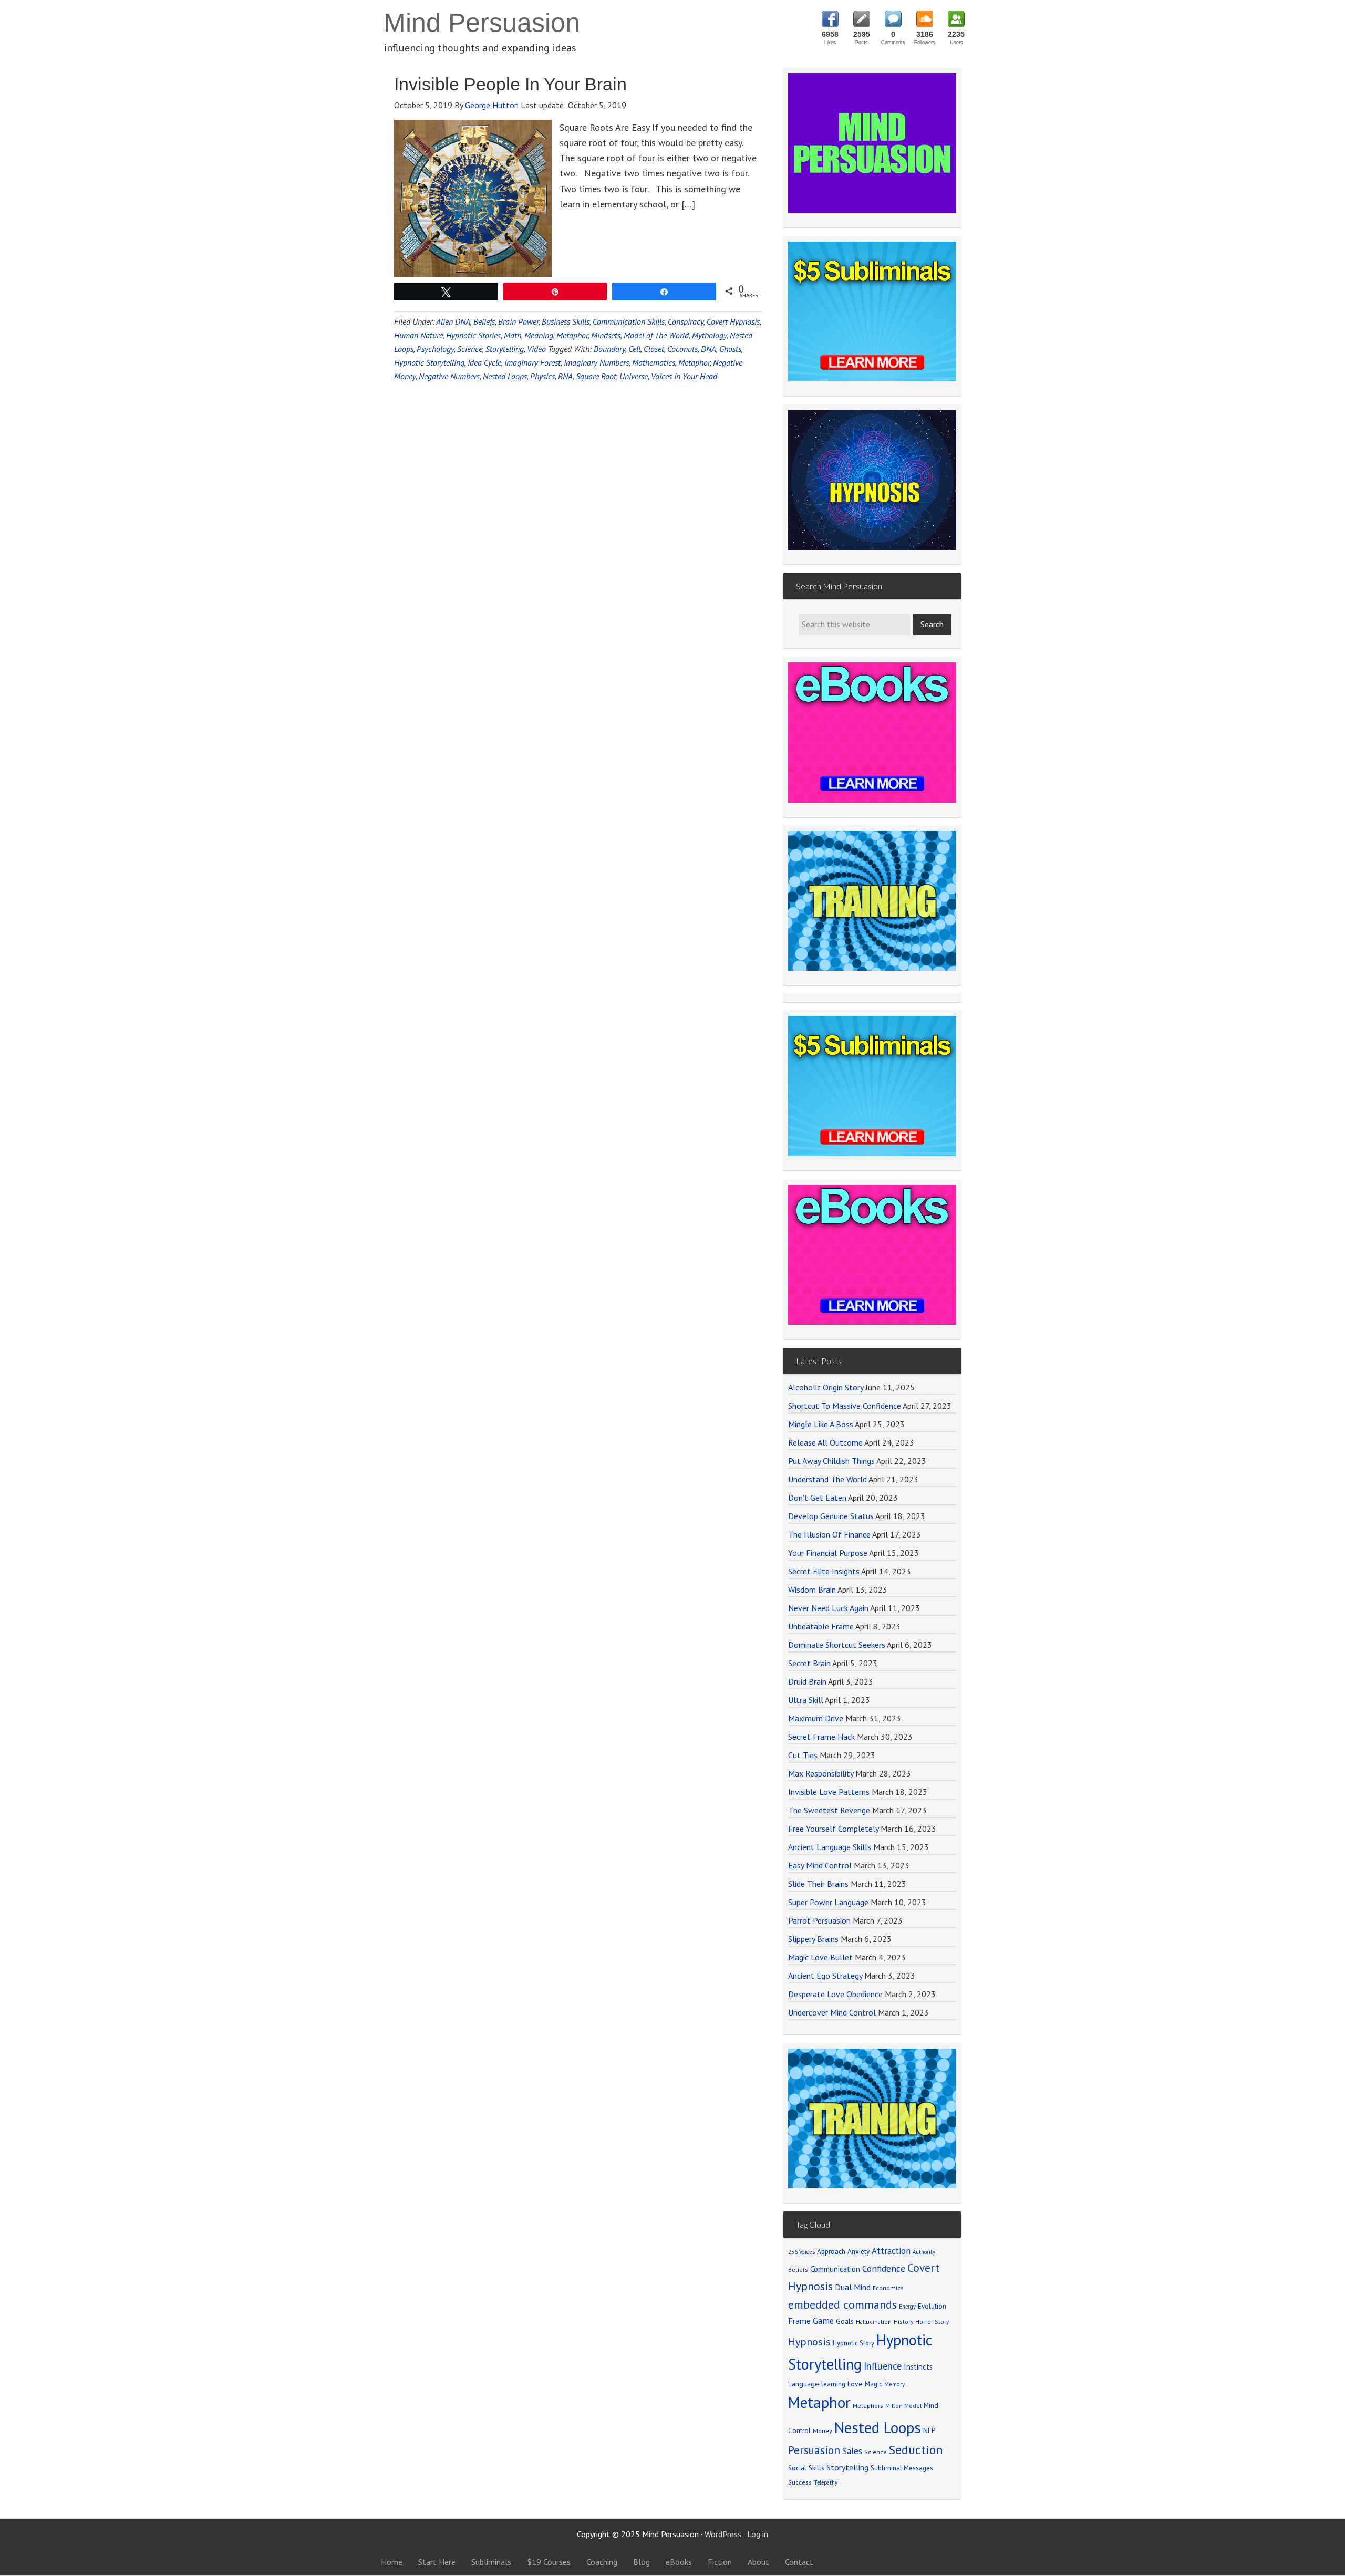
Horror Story (932, 2321)
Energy (907, 2307)
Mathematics (654, 362)
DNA (708, 349)
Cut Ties (803, 1755)
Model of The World (656, 335)
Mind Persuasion (482, 23)
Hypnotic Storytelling (429, 362)
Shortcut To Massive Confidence (845, 1406)
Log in (758, 2534)
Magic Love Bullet (820, 1957)
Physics (542, 376)
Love (855, 2384)
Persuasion (814, 2450)
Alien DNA (453, 321)
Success (800, 2482)
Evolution (932, 2306)
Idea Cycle (484, 362)
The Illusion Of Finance (829, 1534)
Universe (634, 376)
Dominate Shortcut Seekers (837, 1645)
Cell (634, 349)
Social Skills (806, 2468)
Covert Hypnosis (733, 321)
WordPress (723, 2534)
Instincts (918, 2367)
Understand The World (827, 1479)
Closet (654, 349)
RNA (565, 376)
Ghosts (730, 349)
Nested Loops (505, 376)
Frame (799, 2321)
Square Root (596, 376)
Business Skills (566, 321)
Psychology (435, 349)
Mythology (709, 335)
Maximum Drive (816, 1718)
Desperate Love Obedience (835, 1994)
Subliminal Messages (902, 2468)
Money (822, 2431)
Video (536, 349)
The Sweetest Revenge (829, 1810)
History (903, 2321)
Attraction (891, 2251)
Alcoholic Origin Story (826, 1387)
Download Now (872, 1123)
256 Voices (801, 2252)
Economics (888, 2288)
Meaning (539, 335)
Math (513, 335)
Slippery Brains (813, 1939)
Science (470, 349)
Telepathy (826, 2482)
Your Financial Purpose (828, 1553)
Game (823, 2321)
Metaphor (572, 335)
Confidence (884, 2268)
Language (804, 2384)
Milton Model (903, 2406)
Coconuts (682, 349)
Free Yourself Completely (833, 1829)
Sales (852, 2451)
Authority (924, 2252)
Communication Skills (629, 321)
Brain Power (518, 321)
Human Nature (418, 335)
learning (833, 2384)
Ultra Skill (806, 1700)
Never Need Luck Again (828, 1608)
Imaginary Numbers (596, 362)
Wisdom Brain (812, 1590)
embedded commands (842, 2304)
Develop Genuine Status (831, 1516)
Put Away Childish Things (831, 1461)
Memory (894, 2384)
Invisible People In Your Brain (510, 84)
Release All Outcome (825, 1442)
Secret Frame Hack (821, 1737)
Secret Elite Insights (824, 1571)
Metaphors (868, 2406)
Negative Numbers (449, 376)
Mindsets (606, 335)
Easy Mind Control (820, 1865)
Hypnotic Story (853, 2343)
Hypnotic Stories (473, 335)
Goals (845, 2321)
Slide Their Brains (818, 1884)
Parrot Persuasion (819, 1920)
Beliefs (484, 321)
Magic (873, 2384)
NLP (929, 2430)
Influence (883, 2366)
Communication (835, 2269)
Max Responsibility (821, 1773)
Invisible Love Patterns (829, 1792)
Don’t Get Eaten (817, 1498)
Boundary (609, 349)
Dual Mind (853, 2287)
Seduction (916, 2450)
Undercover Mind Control (832, 2012)
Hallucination (874, 2321)
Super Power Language (828, 1902)
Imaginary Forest (532, 362)
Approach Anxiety (843, 2251)
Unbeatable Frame (821, 1626)
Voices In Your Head (684, 376)
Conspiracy (686, 321)
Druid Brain (807, 1681)
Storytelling (505, 349)
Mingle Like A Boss (821, 1424)
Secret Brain (809, 1663)
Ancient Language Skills (830, 1847)
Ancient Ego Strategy (825, 1976)
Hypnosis (809, 2342)
